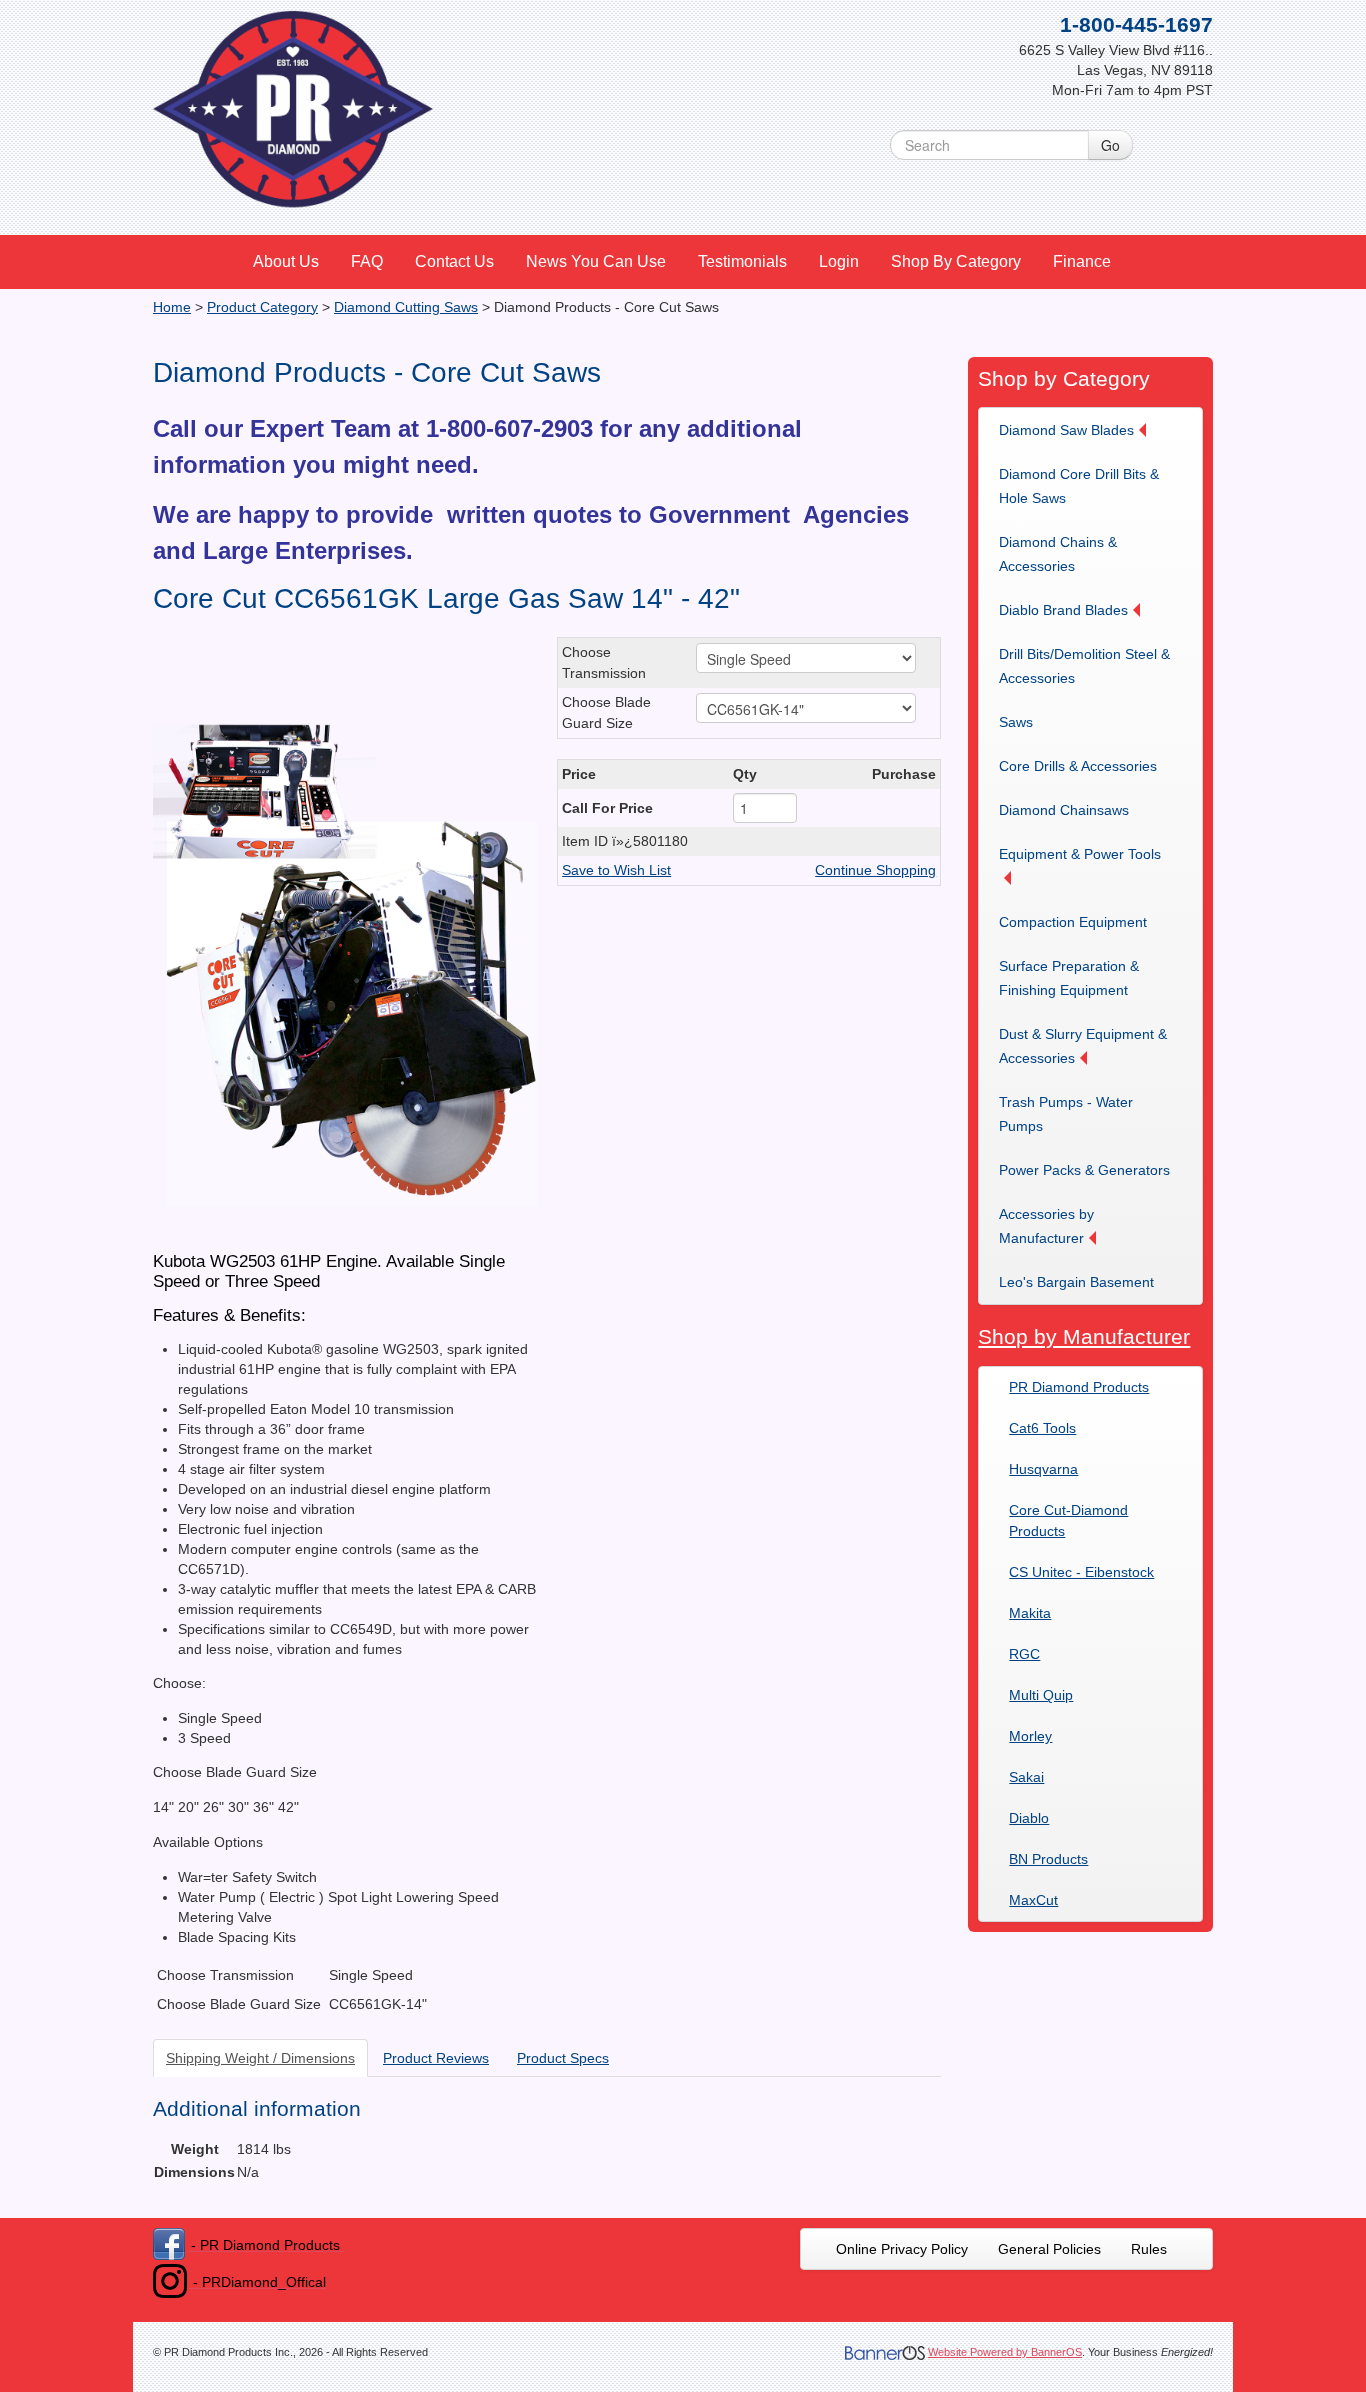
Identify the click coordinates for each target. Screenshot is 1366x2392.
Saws (1016, 722)
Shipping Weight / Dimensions (260, 2058)
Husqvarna (1043, 1469)
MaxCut (1033, 1900)
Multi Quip (1041, 1695)
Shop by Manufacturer (1084, 1336)
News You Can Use (596, 261)
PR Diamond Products (1079, 1387)
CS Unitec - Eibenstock (1081, 1572)
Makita (1030, 1613)
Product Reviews (436, 2058)
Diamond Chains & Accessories (1058, 554)
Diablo (1029, 1818)
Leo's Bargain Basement (1076, 1282)
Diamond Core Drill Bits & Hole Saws (1079, 486)
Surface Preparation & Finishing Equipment (1069, 978)
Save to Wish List (616, 870)
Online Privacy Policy (902, 2249)
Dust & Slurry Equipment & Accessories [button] (1083, 1046)
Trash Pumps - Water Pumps (1066, 1114)
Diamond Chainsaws (1064, 810)
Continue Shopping (875, 870)
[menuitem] (287, 262)
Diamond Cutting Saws (406, 307)
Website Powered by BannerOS (1005, 2352)
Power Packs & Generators (1084, 1170)
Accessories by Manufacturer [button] (1046, 1226)
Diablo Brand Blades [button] (1063, 610)
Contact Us (454, 261)
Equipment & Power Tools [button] (1080, 854)
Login (839, 261)
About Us (286, 261)
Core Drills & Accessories (1078, 766)
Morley (1030, 1736)
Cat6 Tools (1042, 1428)
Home (172, 307)
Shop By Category (956, 261)
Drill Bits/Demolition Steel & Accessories (1084, 666)
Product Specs (563, 2058)
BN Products (1048, 1859)
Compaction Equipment (1073, 922)
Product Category (262, 307)
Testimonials (742, 261)
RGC (1024, 1654)
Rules (1149, 2249)
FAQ (367, 261)
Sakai (1026, 1777)
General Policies (1049, 2249)
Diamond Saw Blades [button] (1066, 430)
